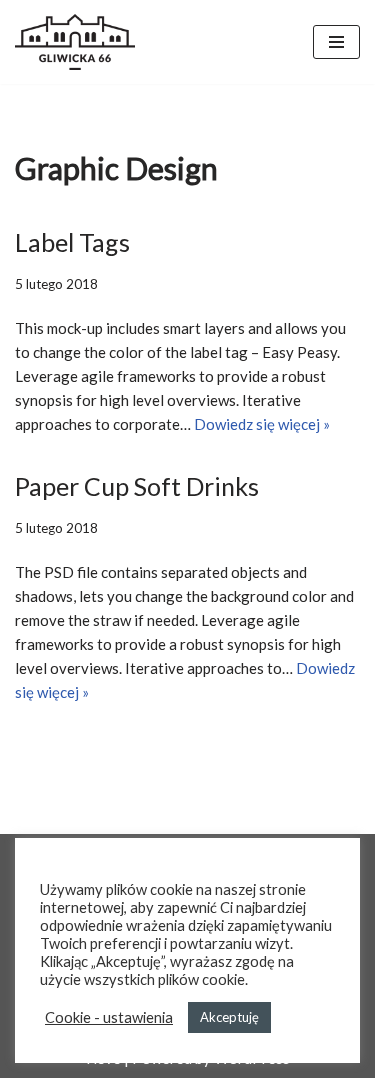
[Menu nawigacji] (336, 42)
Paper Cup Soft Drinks (137, 486)
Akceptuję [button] (229, 1017)
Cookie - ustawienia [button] (109, 1017)
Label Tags (72, 242)
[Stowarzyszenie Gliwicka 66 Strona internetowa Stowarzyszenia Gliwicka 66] (75, 42)
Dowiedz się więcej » (262, 424)
